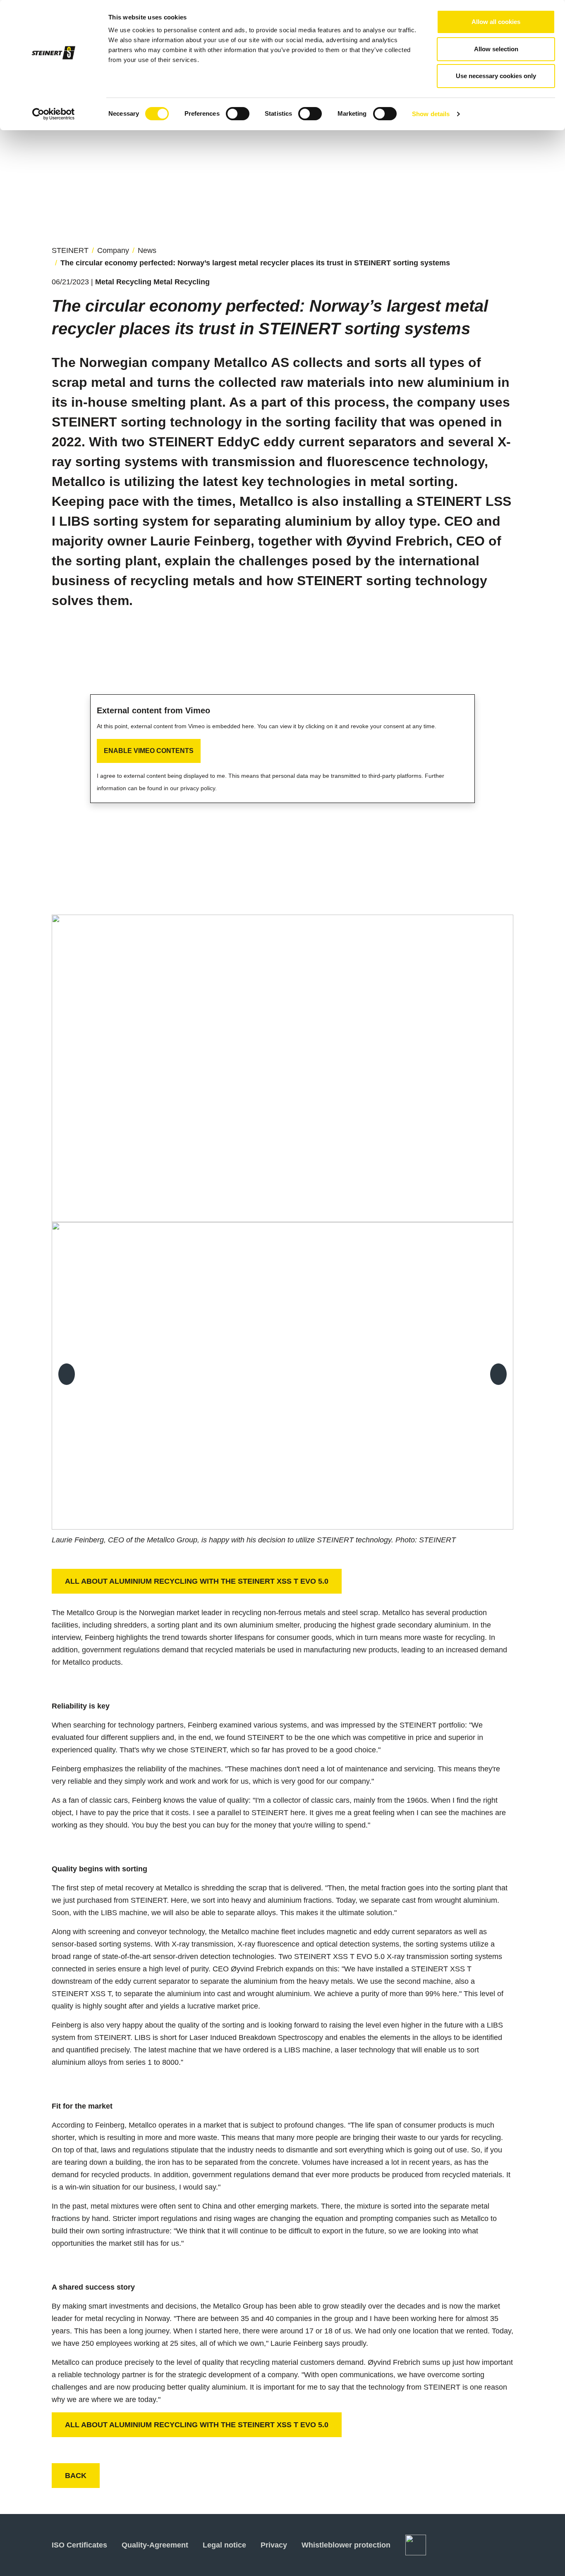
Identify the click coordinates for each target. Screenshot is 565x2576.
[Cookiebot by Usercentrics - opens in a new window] (54, 114)
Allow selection (496, 49)
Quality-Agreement (155, 2545)
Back (76, 2476)
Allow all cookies (496, 22)
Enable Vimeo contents (149, 751)
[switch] (238, 114)
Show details (431, 114)
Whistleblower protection (346, 2545)
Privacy (274, 2545)
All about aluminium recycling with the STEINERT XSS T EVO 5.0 (197, 1581)
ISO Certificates (79, 2545)
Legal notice (224, 2545)
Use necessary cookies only (496, 76)
